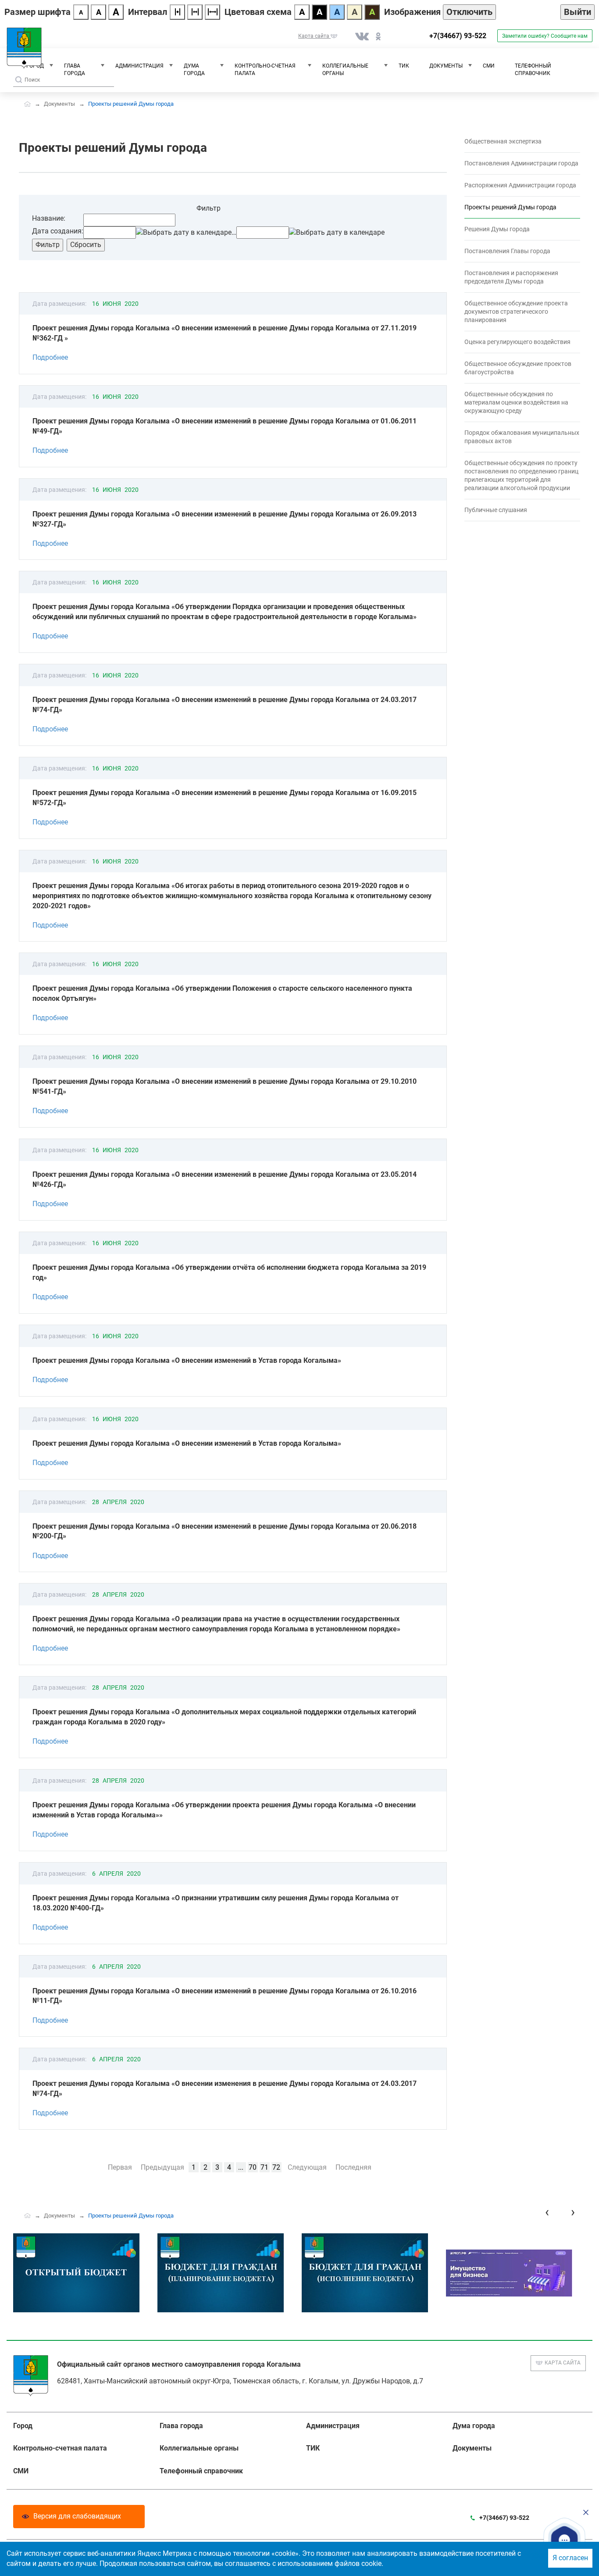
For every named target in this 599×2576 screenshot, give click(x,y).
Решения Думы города (497, 229)
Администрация (139, 66)
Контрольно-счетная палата (265, 70)
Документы (446, 66)
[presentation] (547, 2212)
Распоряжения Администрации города (520, 185)
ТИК (404, 66)
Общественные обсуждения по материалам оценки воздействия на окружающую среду (516, 402)
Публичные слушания (496, 510)
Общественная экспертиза (503, 141)
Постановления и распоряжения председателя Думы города (511, 277)
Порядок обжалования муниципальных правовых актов (522, 437)
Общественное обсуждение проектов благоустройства (518, 368)
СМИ (489, 66)
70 (253, 2167)
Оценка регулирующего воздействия (517, 342)
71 (264, 2167)
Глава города (75, 70)
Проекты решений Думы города (510, 207)
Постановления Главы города (507, 251)
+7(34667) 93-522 (458, 36)
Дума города (194, 70)
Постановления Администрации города (521, 163)
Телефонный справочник (533, 70)
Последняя (353, 2167)
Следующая (307, 2167)
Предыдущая (162, 2167)
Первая (120, 2167)
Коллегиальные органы (345, 70)
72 (276, 2167)
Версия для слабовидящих (77, 2516)
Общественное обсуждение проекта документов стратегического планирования (516, 312)
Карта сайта (563, 2363)
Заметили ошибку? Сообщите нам (545, 36)
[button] (565, 2540)
